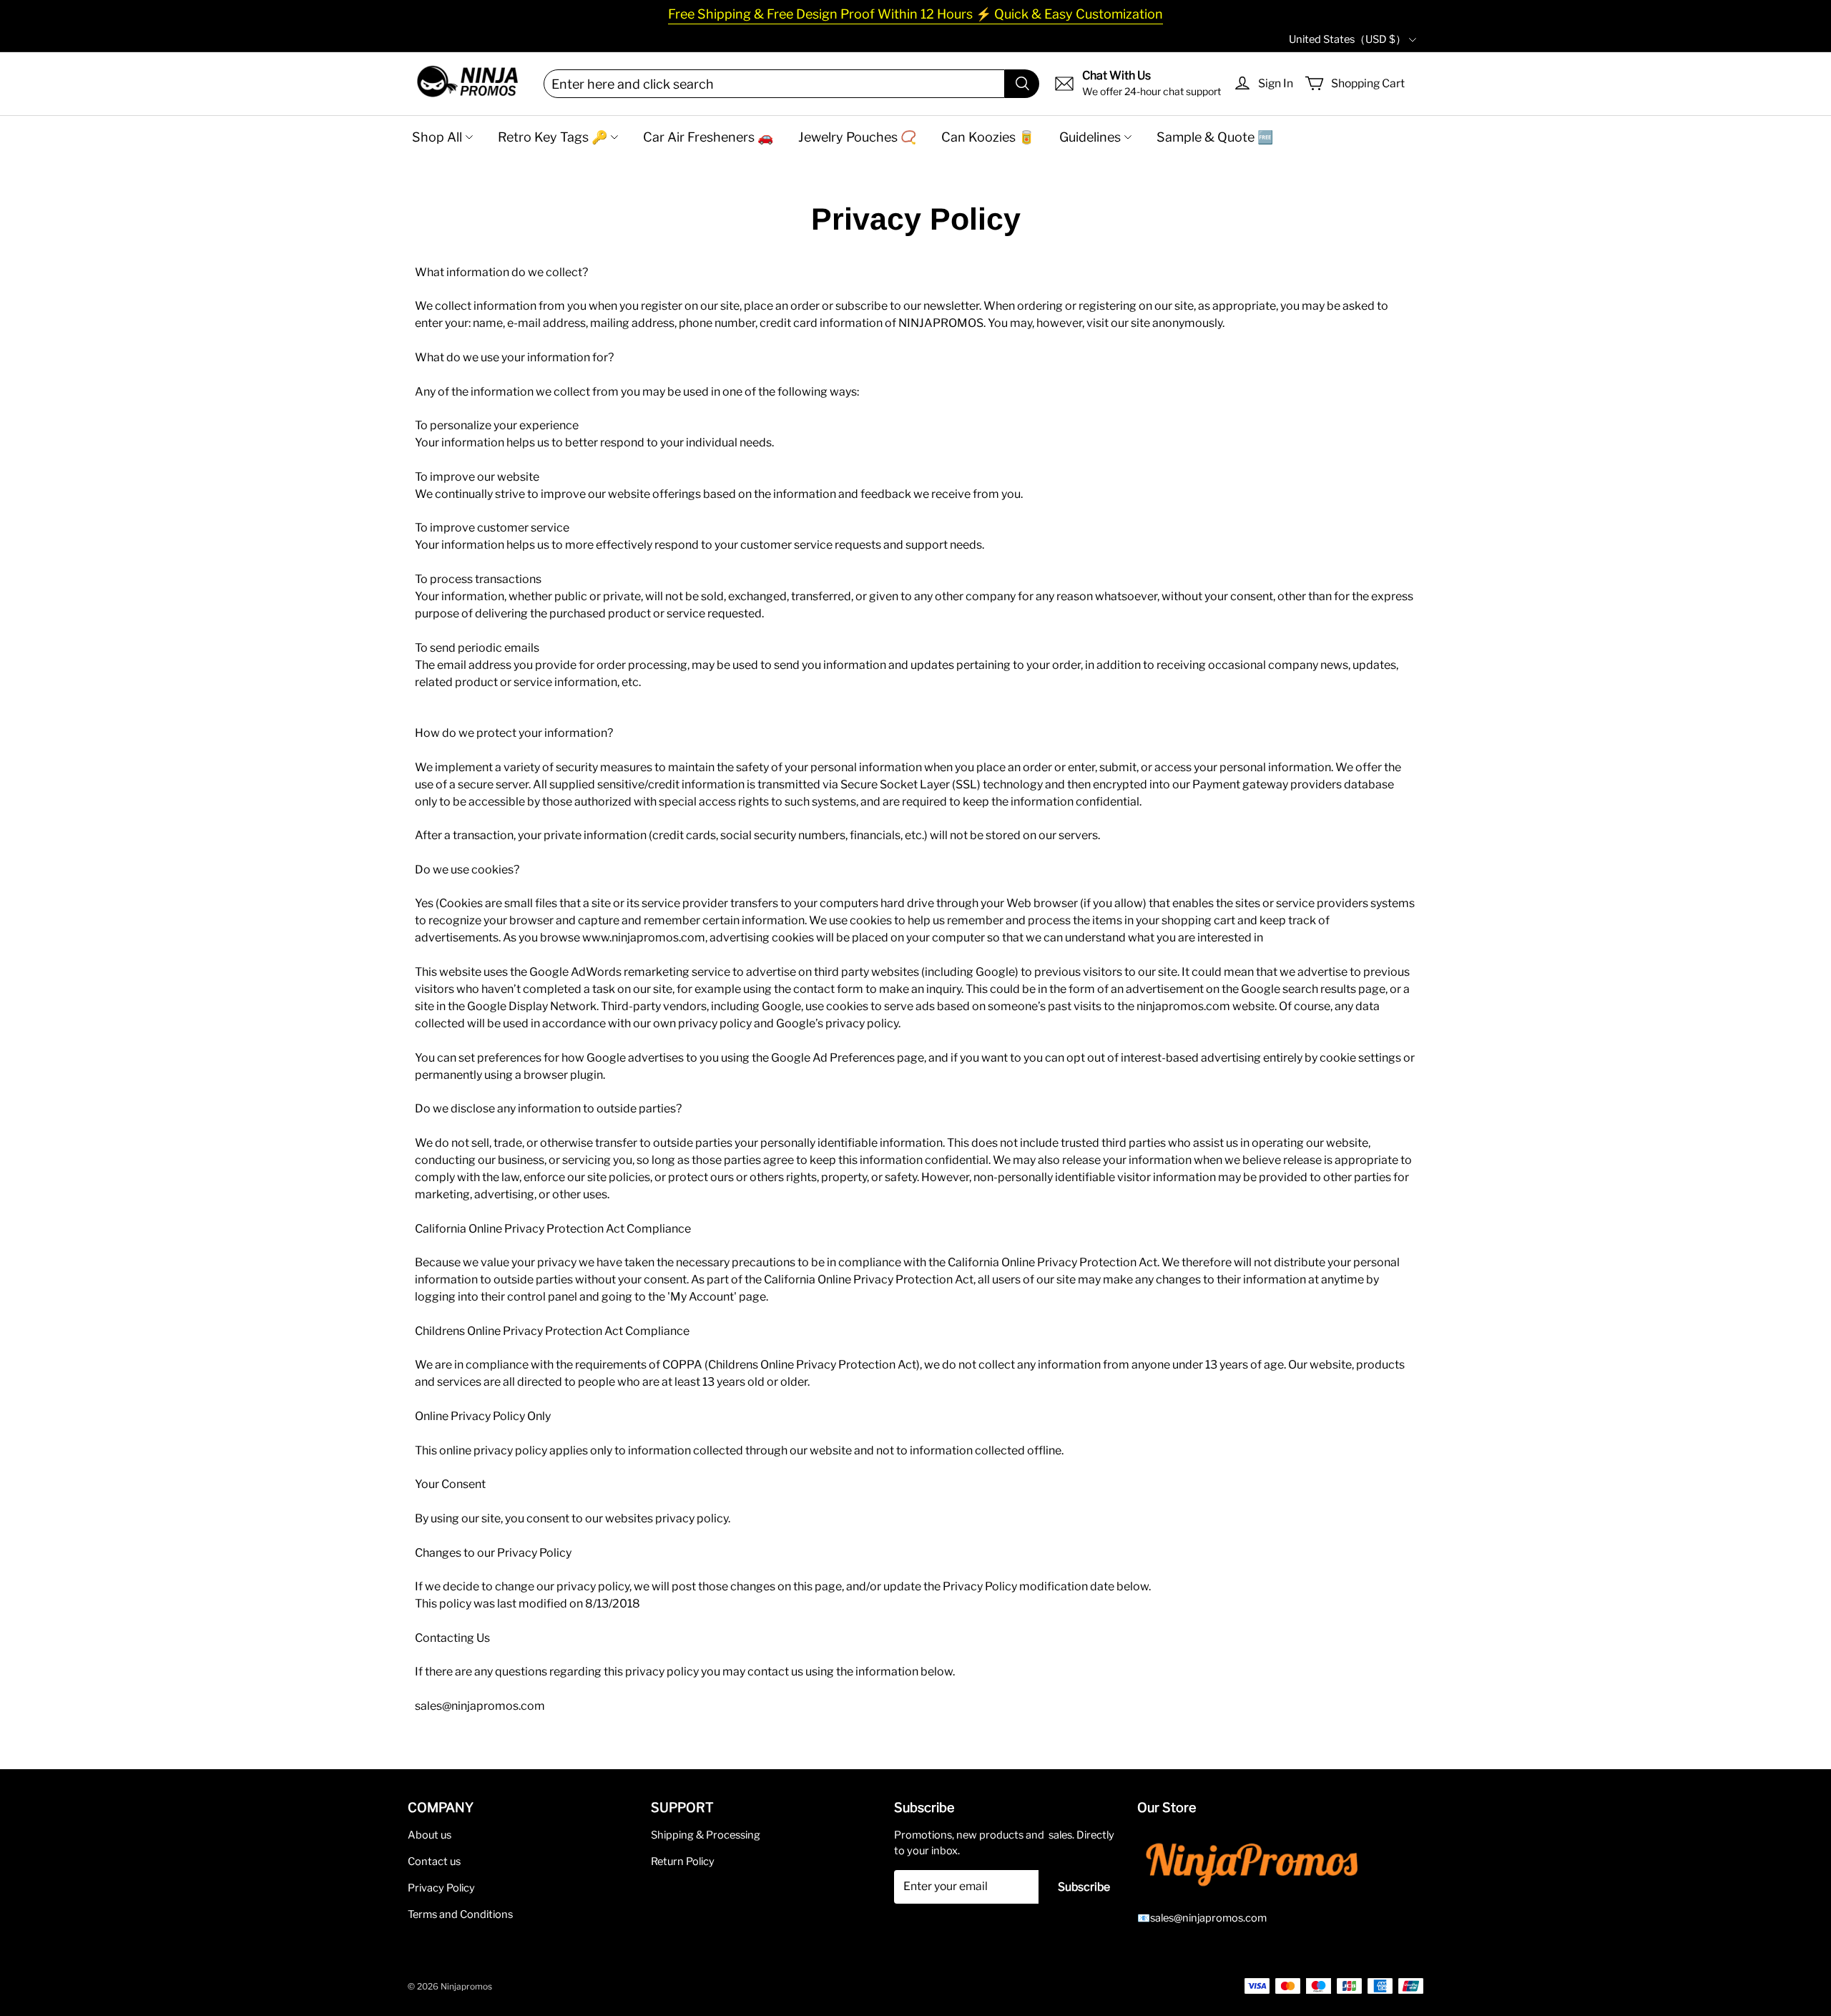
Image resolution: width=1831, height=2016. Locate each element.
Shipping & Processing (706, 1835)
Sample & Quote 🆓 (1215, 137)
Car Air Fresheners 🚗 (708, 137)
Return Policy (683, 1861)
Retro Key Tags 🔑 (553, 137)
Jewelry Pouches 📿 (857, 137)
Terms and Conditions (460, 1914)
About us (429, 1835)
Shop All (437, 137)
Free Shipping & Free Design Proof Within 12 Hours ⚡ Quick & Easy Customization (915, 14)
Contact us (434, 1861)
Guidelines (1090, 137)
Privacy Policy (441, 1888)
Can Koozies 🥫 (988, 137)
